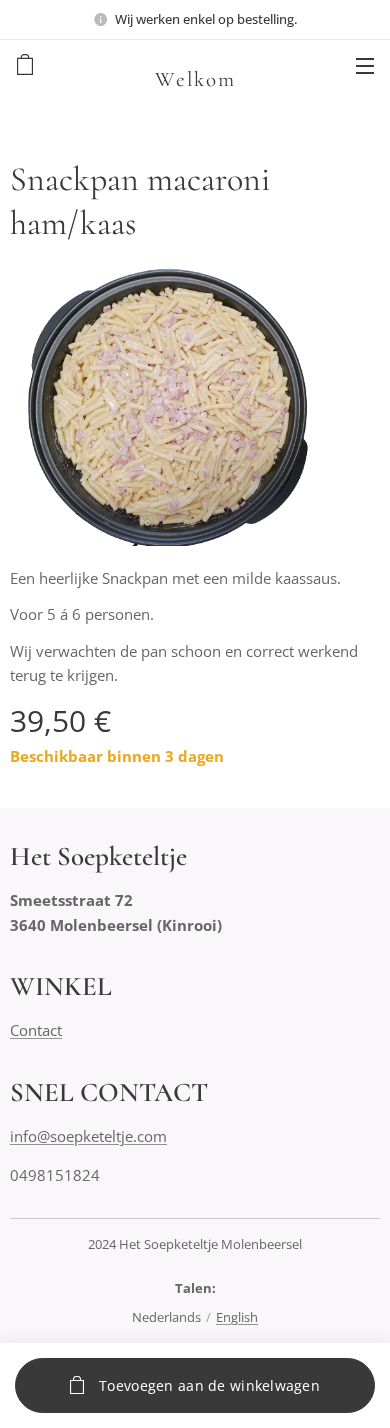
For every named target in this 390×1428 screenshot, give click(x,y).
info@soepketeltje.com (88, 1136)
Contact (36, 1030)
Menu (365, 65)
